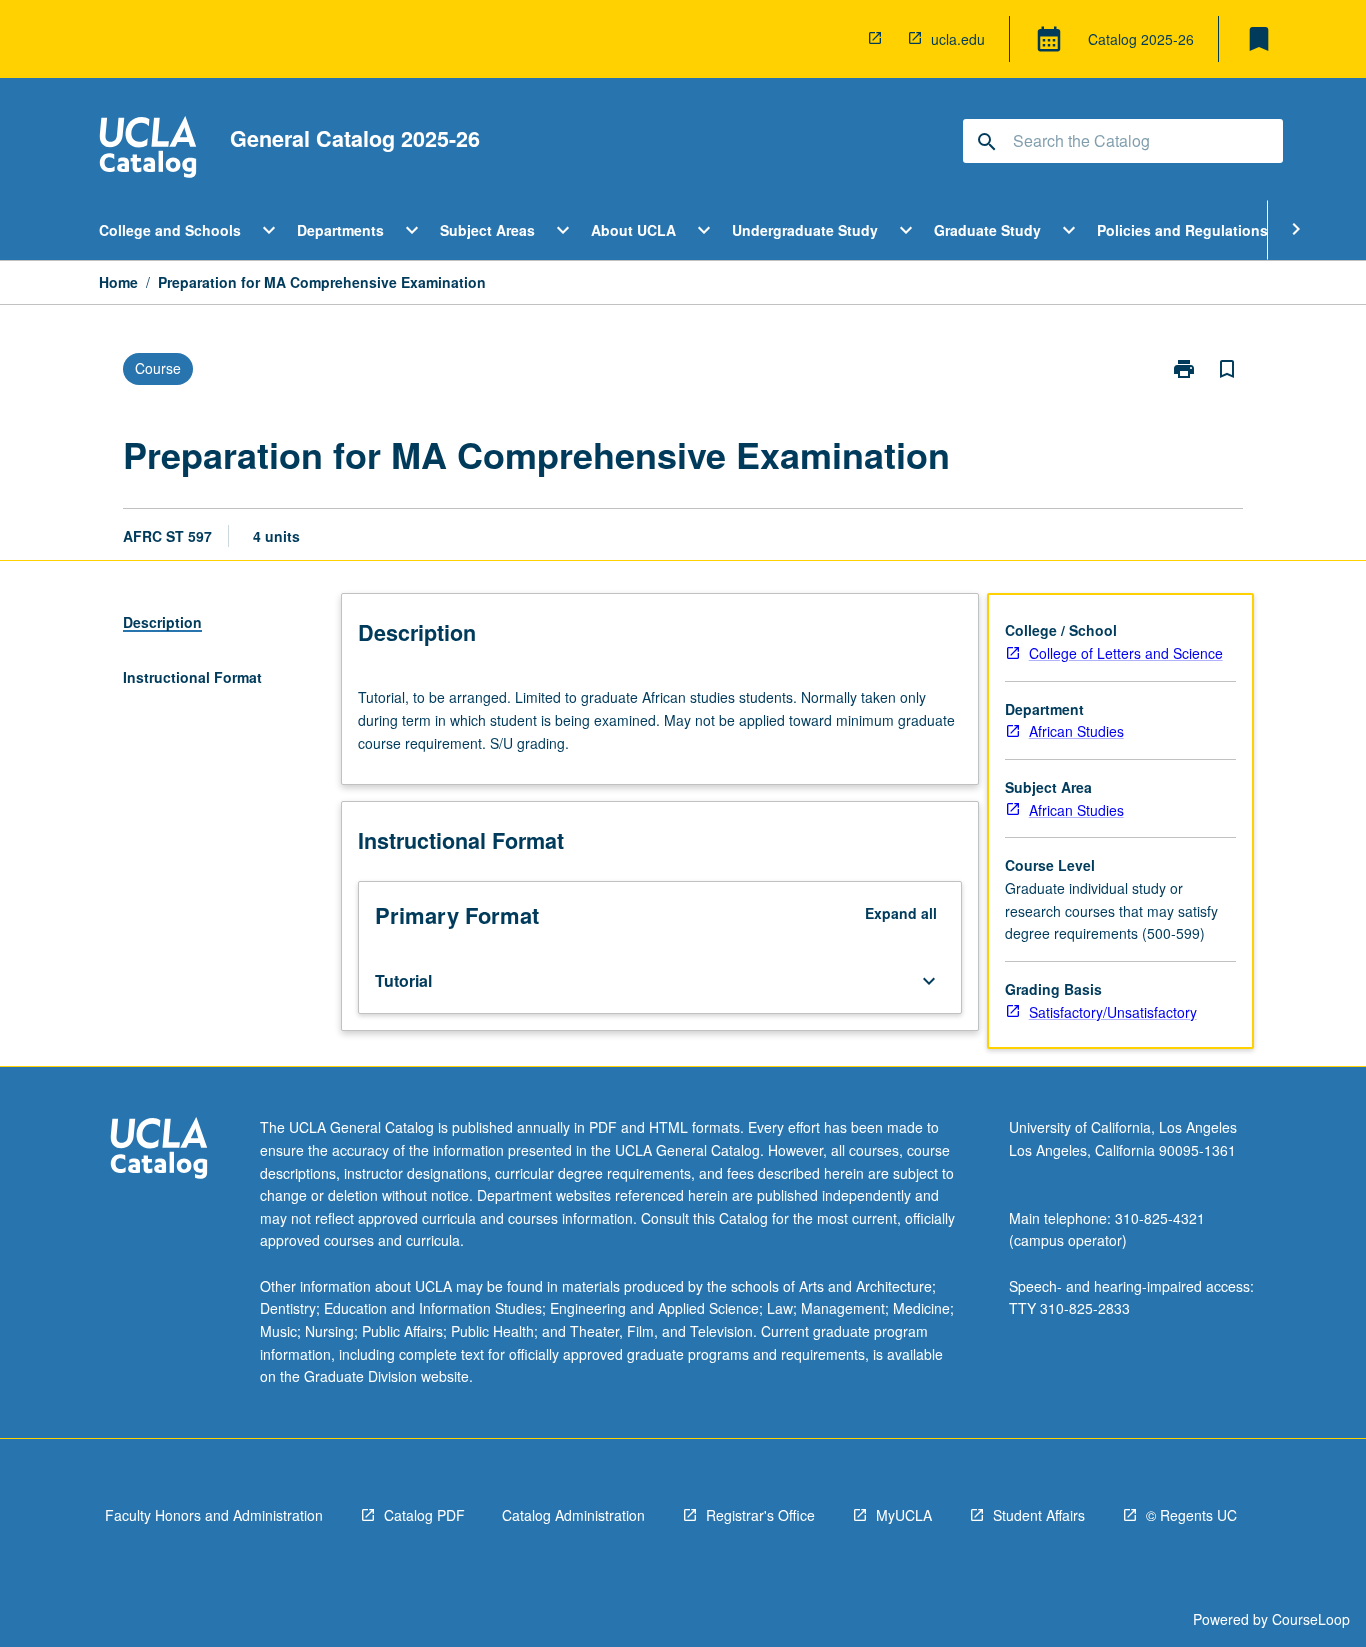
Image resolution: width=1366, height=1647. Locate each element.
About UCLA (633, 230)
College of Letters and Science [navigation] (1126, 653)
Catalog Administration (573, 1515)
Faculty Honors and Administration (214, 1515)
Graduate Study (987, 230)
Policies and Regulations (1182, 230)
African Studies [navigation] (1076, 731)
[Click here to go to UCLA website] (159, 1150)
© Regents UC (1191, 1515)
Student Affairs (1039, 1515)
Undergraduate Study (805, 230)
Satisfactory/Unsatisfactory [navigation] (1113, 1012)
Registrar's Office (760, 1515)
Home (118, 282)
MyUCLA (904, 1515)
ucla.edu (958, 39)
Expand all (901, 913)
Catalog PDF (424, 1515)
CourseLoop (1311, 1619)
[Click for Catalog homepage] (148, 149)
